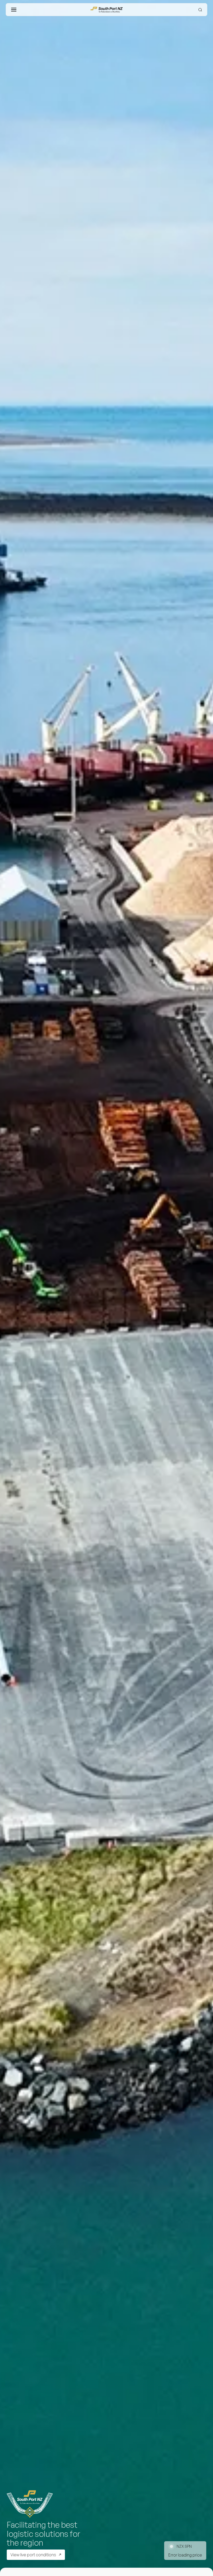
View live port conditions (33, 2555)
